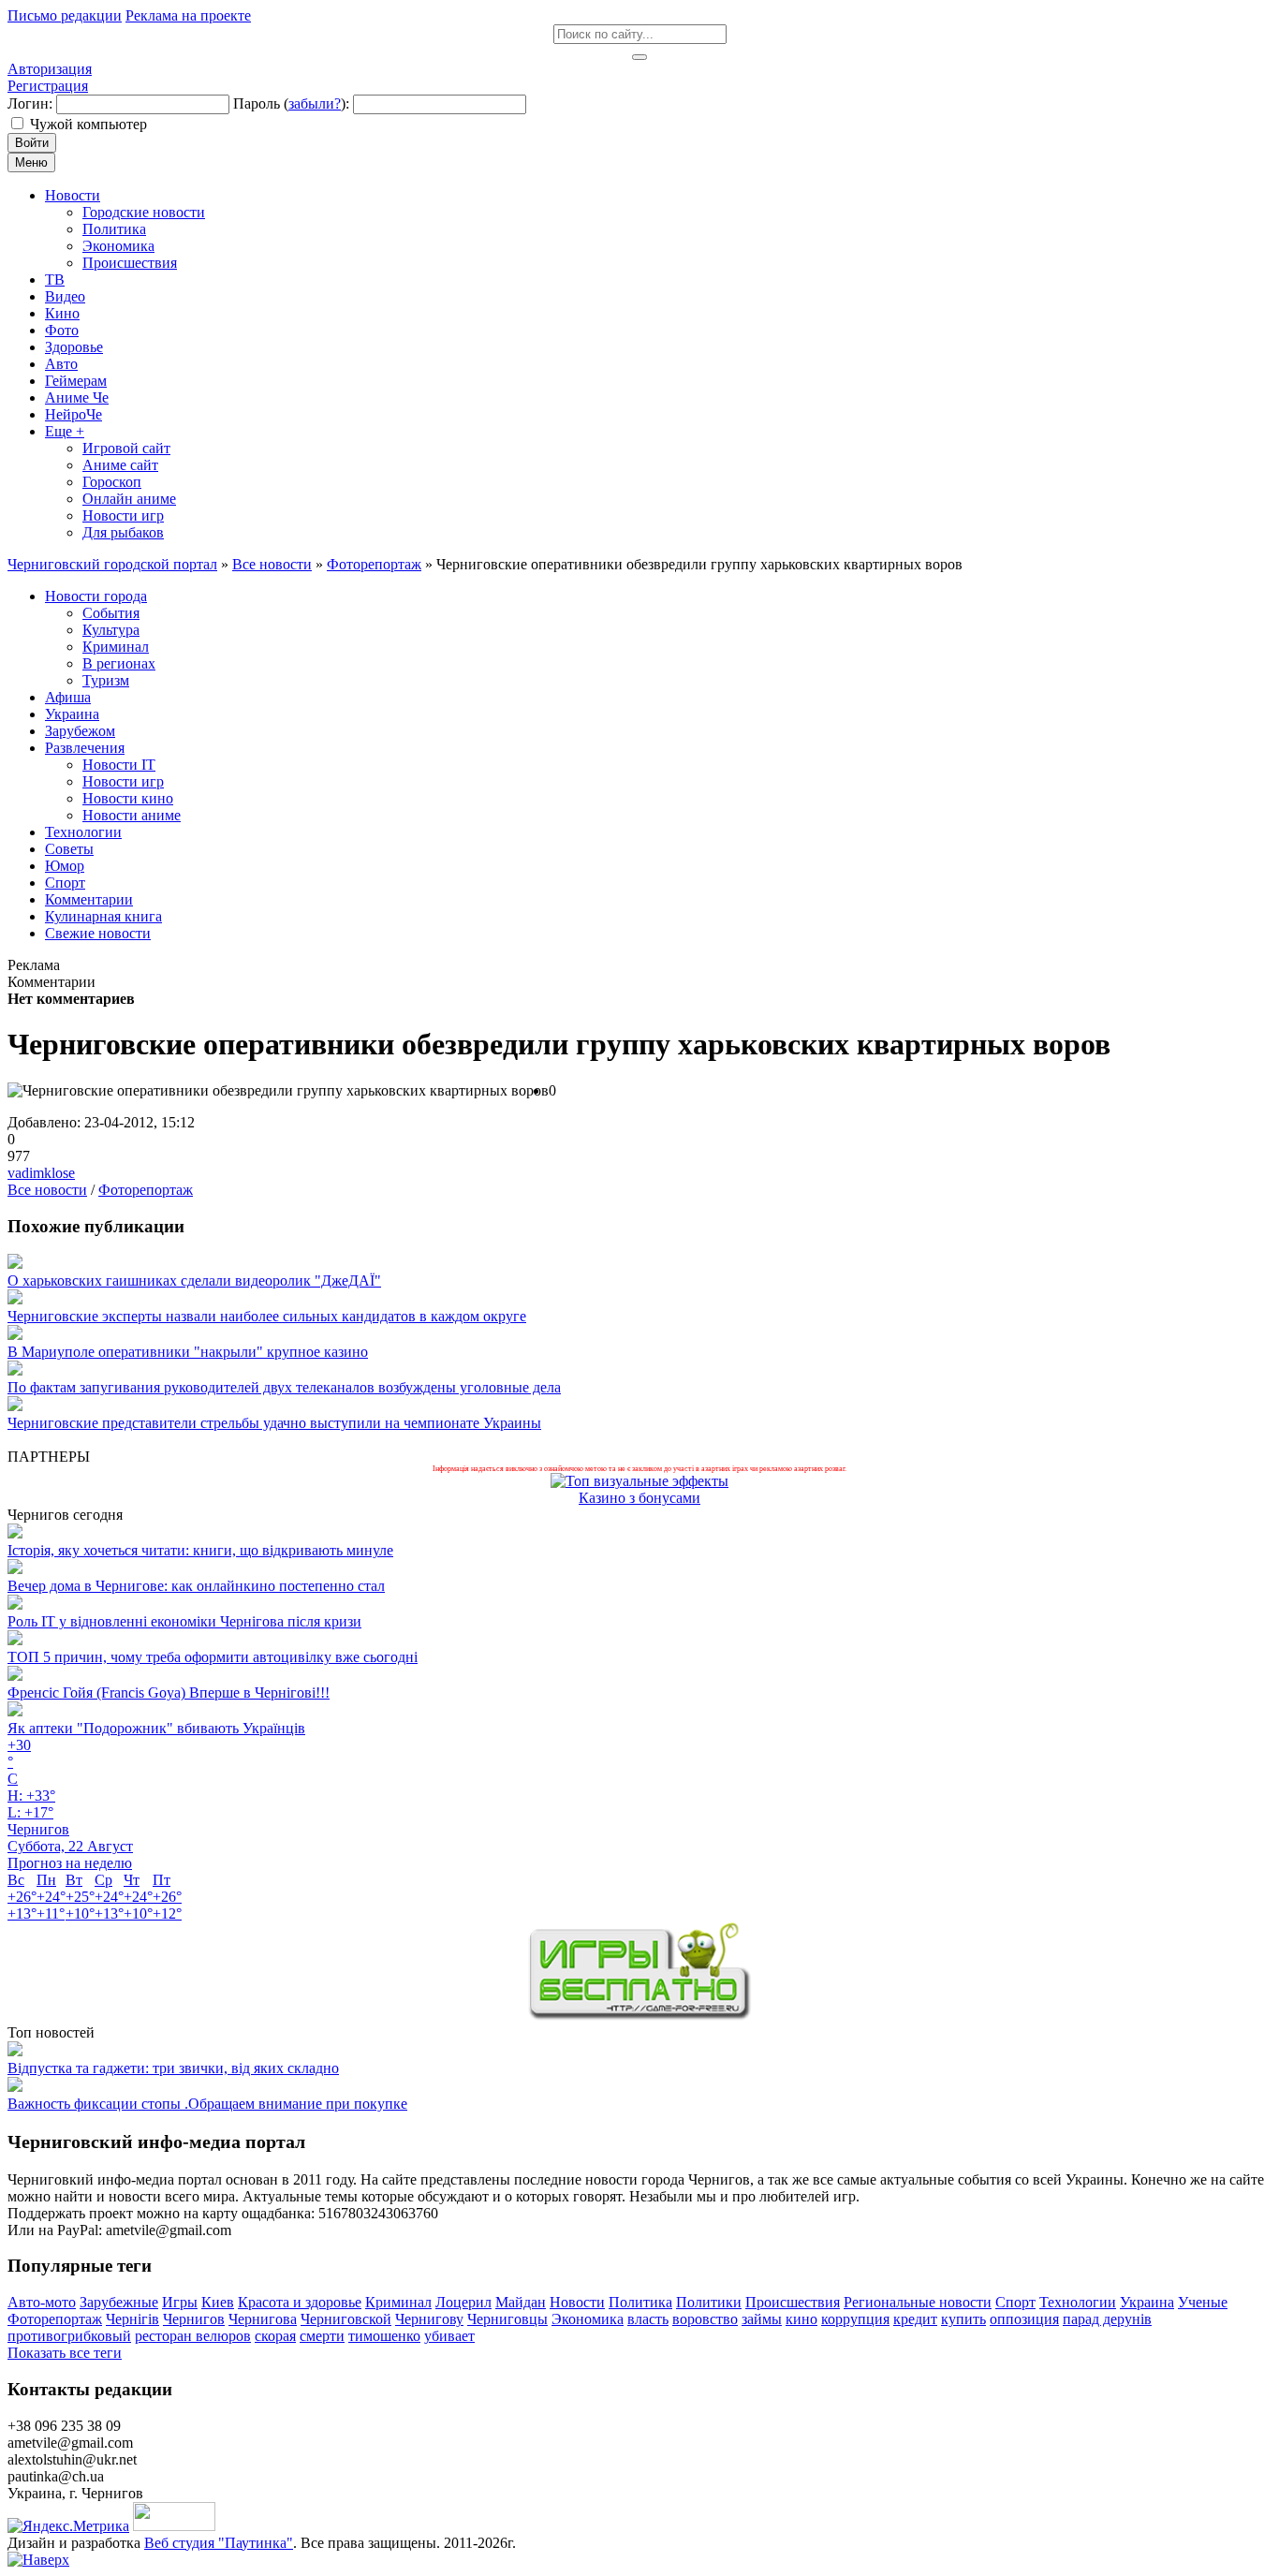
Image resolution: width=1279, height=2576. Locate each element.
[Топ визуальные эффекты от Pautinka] (639, 1481)
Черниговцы (507, 2319)
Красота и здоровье (300, 2302)
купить (963, 2319)
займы (762, 2319)
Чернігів (132, 2319)
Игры (180, 2302)
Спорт (1015, 2302)
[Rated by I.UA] (174, 2526)
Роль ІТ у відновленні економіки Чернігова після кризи (184, 1621)
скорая (275, 2336)
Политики (709, 2302)
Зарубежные (119, 2302)
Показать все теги (65, 2353)
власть (648, 2319)
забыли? (315, 103)
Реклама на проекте (188, 15)
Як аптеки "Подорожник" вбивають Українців (156, 1728)
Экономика (588, 2319)
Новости (577, 2302)
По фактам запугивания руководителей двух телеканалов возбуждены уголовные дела (284, 1387)
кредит (915, 2319)
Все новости (47, 1190)
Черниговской (346, 2319)
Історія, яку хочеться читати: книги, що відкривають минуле (200, 1550)
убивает (449, 2336)
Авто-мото (42, 2302)
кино (801, 2319)
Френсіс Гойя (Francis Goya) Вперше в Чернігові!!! (169, 1693)
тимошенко (384, 2336)
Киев (218, 2302)
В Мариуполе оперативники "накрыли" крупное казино (188, 1352)
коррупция (855, 2319)
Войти (32, 143)
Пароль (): (291, 103)
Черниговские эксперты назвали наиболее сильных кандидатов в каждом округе (267, 1316)
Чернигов (194, 2319)
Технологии (1078, 2302)
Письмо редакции (65, 15)
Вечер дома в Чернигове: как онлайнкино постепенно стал (196, 1586)
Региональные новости (918, 2302)
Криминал (398, 2302)
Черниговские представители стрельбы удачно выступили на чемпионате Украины (274, 1423)
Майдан (521, 2302)
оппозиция (1024, 2319)
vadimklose (41, 1173)
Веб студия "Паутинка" (219, 2543)
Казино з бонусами (639, 1498)
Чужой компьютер (88, 124)
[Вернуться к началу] (38, 2560)
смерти (322, 2336)
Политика (640, 2302)
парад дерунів (1107, 2319)
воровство (705, 2319)
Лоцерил (463, 2302)
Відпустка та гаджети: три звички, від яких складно (173, 2068)
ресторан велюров (193, 2336)
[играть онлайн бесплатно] (639, 2016)
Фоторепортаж (146, 1190)
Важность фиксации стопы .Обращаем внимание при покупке (207, 2104)
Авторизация (50, 69)
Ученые (1203, 2302)
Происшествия (793, 2302)
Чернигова (263, 2319)
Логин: (30, 103)
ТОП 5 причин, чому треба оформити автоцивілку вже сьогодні (213, 1657)
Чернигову (429, 2319)
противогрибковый (69, 2336)
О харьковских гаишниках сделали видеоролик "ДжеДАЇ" (194, 1281)
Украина (1147, 2302)
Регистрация (48, 86)
